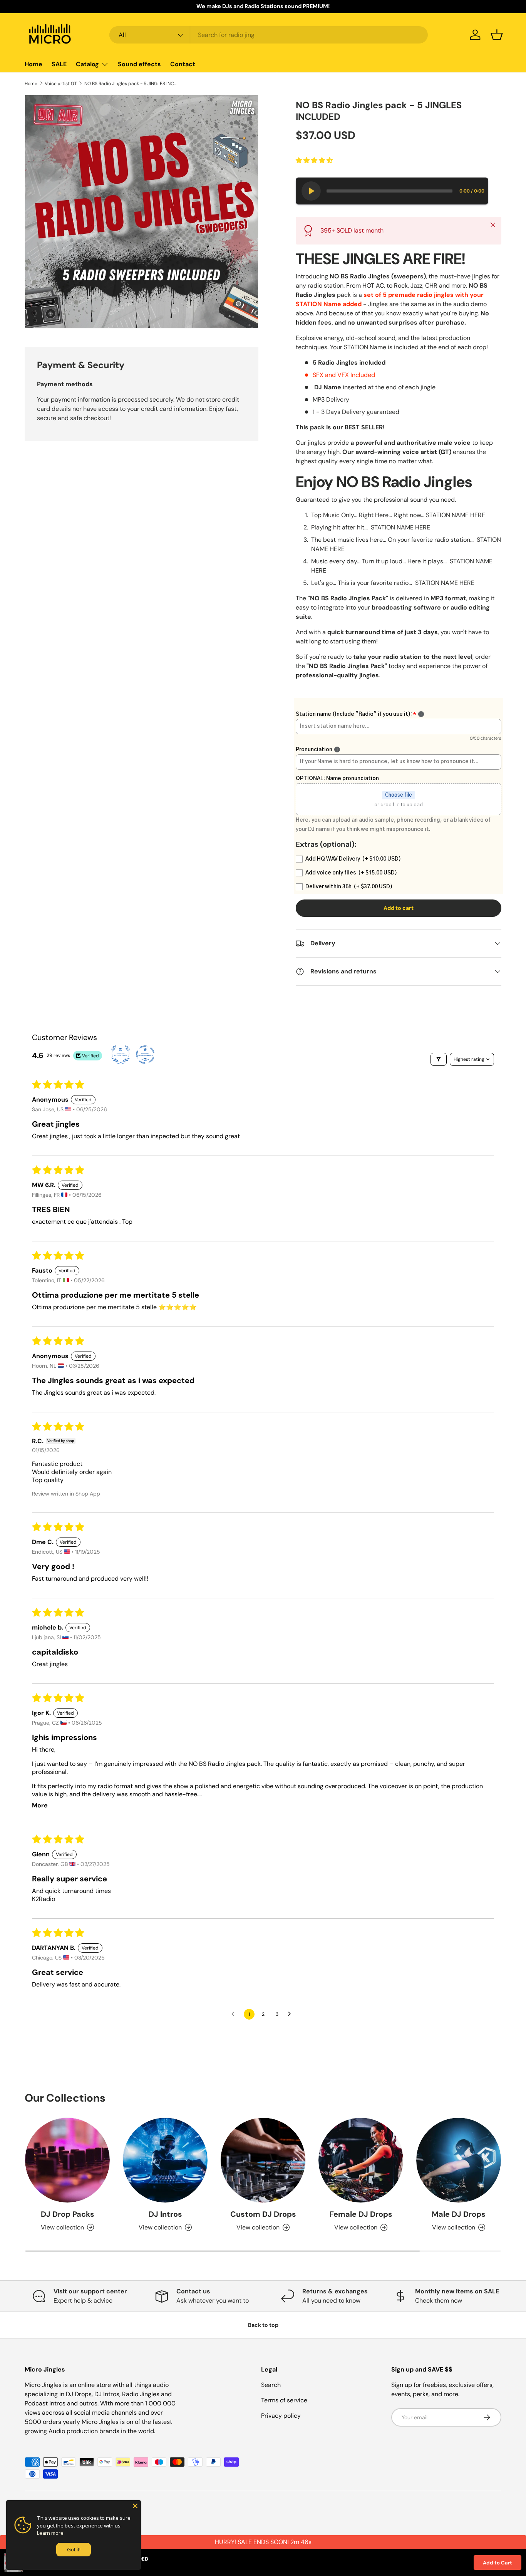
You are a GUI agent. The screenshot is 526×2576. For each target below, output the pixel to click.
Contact (183, 64)
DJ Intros (165, 2214)
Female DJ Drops (361, 2214)
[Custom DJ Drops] (263, 2160)
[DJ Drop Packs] (67, 2160)
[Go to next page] (291, 2014)
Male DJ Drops (459, 2214)
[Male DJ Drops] (459, 2160)
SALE (59, 64)
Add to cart (399, 908)
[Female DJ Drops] (361, 2160)
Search (271, 2385)
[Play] (311, 191)
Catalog (87, 64)
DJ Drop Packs (68, 2214)
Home (34, 64)
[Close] (135, 2506)
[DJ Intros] (165, 2160)
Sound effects (139, 64)
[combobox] (269, 35)
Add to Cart (498, 2563)
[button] (497, 35)
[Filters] (439, 1059)
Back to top (263, 2325)
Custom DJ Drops (263, 2214)
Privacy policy (281, 2416)
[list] (142, 212)
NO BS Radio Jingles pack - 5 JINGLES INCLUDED (131, 84)
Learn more (50, 2533)
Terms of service (284, 2400)
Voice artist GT (61, 84)
